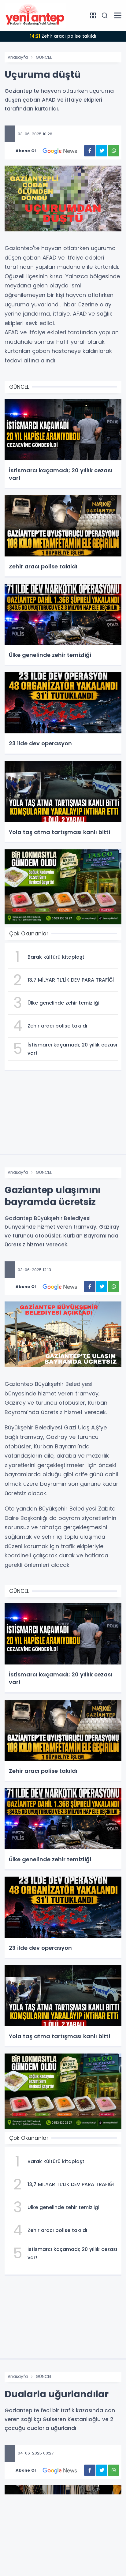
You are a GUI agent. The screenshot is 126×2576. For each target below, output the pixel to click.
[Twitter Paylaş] (102, 151)
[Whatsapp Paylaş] (114, 151)
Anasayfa (18, 57)
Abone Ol (26, 151)
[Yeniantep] (35, 15)
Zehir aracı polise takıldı (63, 36)
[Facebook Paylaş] (90, 151)
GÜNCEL (44, 57)
